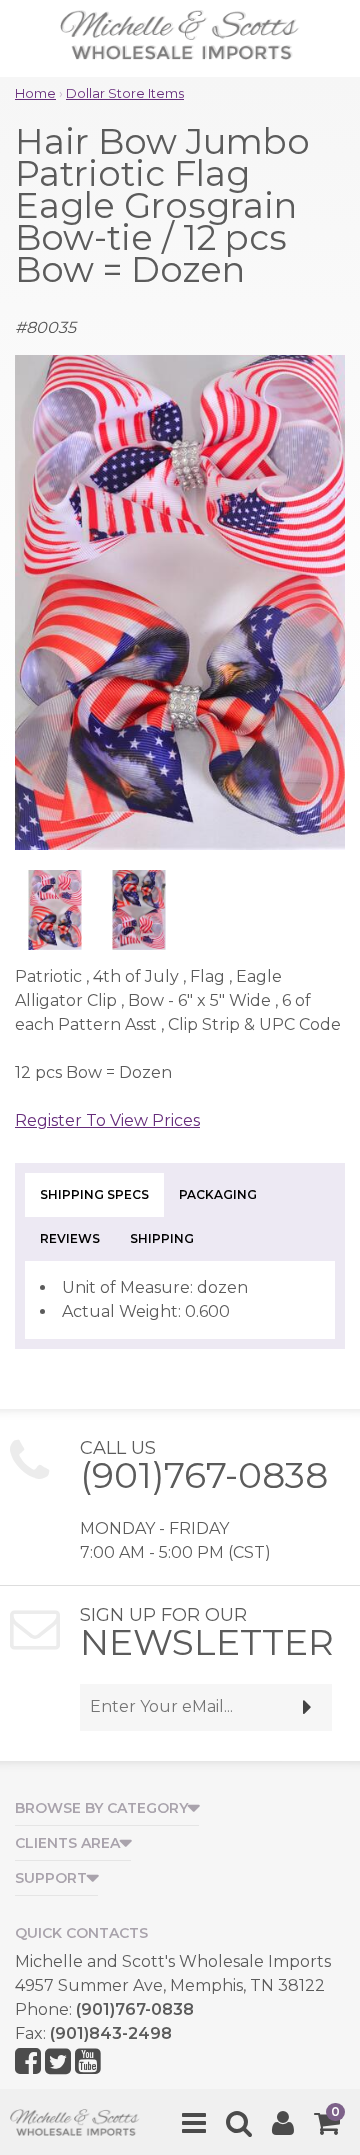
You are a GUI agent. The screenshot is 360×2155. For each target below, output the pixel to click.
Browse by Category (101, 1808)
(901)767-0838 (204, 1475)
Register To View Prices (107, 1120)
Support (51, 1878)
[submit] (307, 1707)
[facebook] (28, 2062)
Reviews (70, 1238)
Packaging (218, 1194)
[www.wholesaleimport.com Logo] (180, 40)
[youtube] (88, 2062)
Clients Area (67, 1843)
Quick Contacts (81, 1933)
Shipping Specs (94, 1194)
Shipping (162, 1238)
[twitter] (58, 2062)
